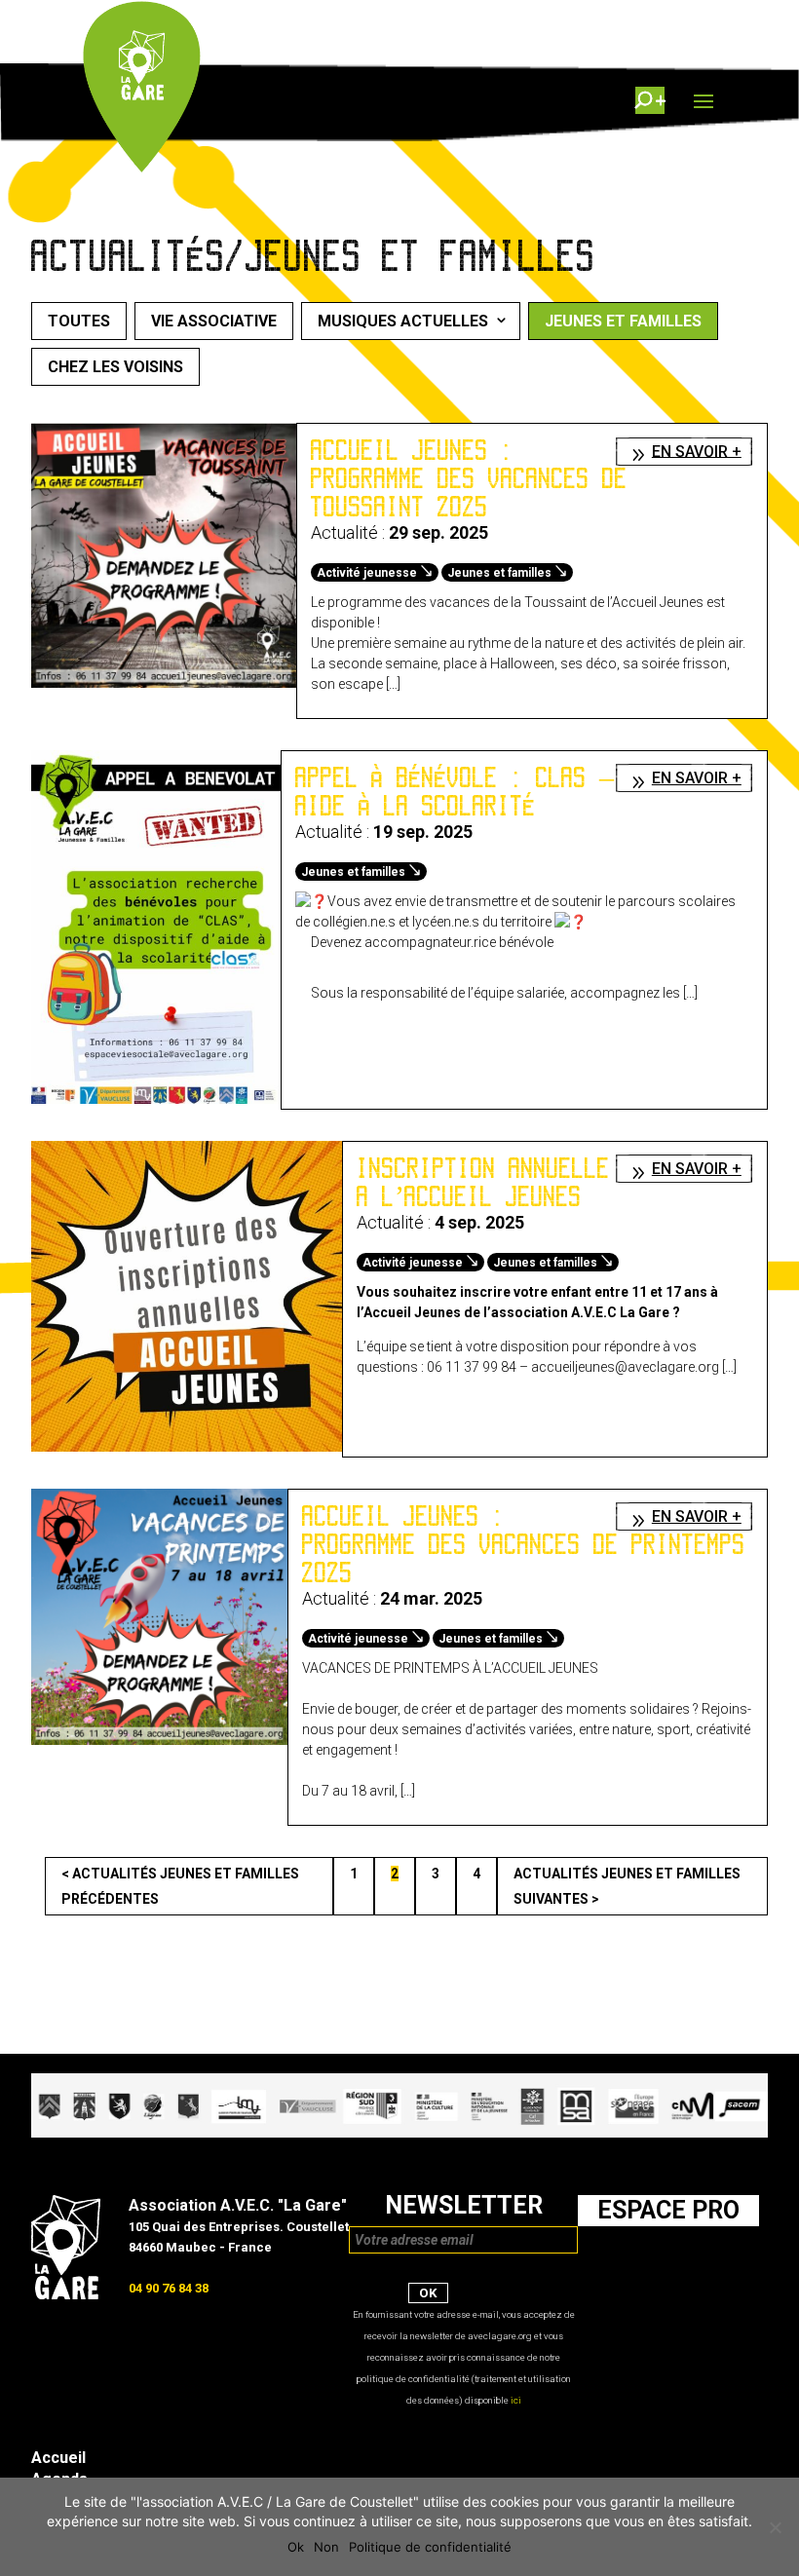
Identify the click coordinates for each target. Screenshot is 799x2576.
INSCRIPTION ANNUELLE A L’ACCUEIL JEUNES (483, 1182)
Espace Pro (668, 2210)
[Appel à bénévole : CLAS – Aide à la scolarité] (156, 1099)
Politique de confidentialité (430, 2547)
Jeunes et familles (623, 321)
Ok (296, 2547)
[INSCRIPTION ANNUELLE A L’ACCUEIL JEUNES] (187, 1447)
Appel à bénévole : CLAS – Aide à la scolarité (455, 792)
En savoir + (697, 451)
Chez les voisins (115, 367)
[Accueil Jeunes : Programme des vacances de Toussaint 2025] (164, 683)
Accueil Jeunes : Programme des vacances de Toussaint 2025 (469, 478)
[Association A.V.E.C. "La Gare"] (66, 2294)
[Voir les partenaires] (399, 2133)
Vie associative (214, 321)
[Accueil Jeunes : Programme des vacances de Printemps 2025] (159, 1740)
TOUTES (79, 321)
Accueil (58, 2458)
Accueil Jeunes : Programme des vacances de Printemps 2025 (524, 1544)
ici (516, 2400)
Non (326, 2547)
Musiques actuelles (403, 321)
